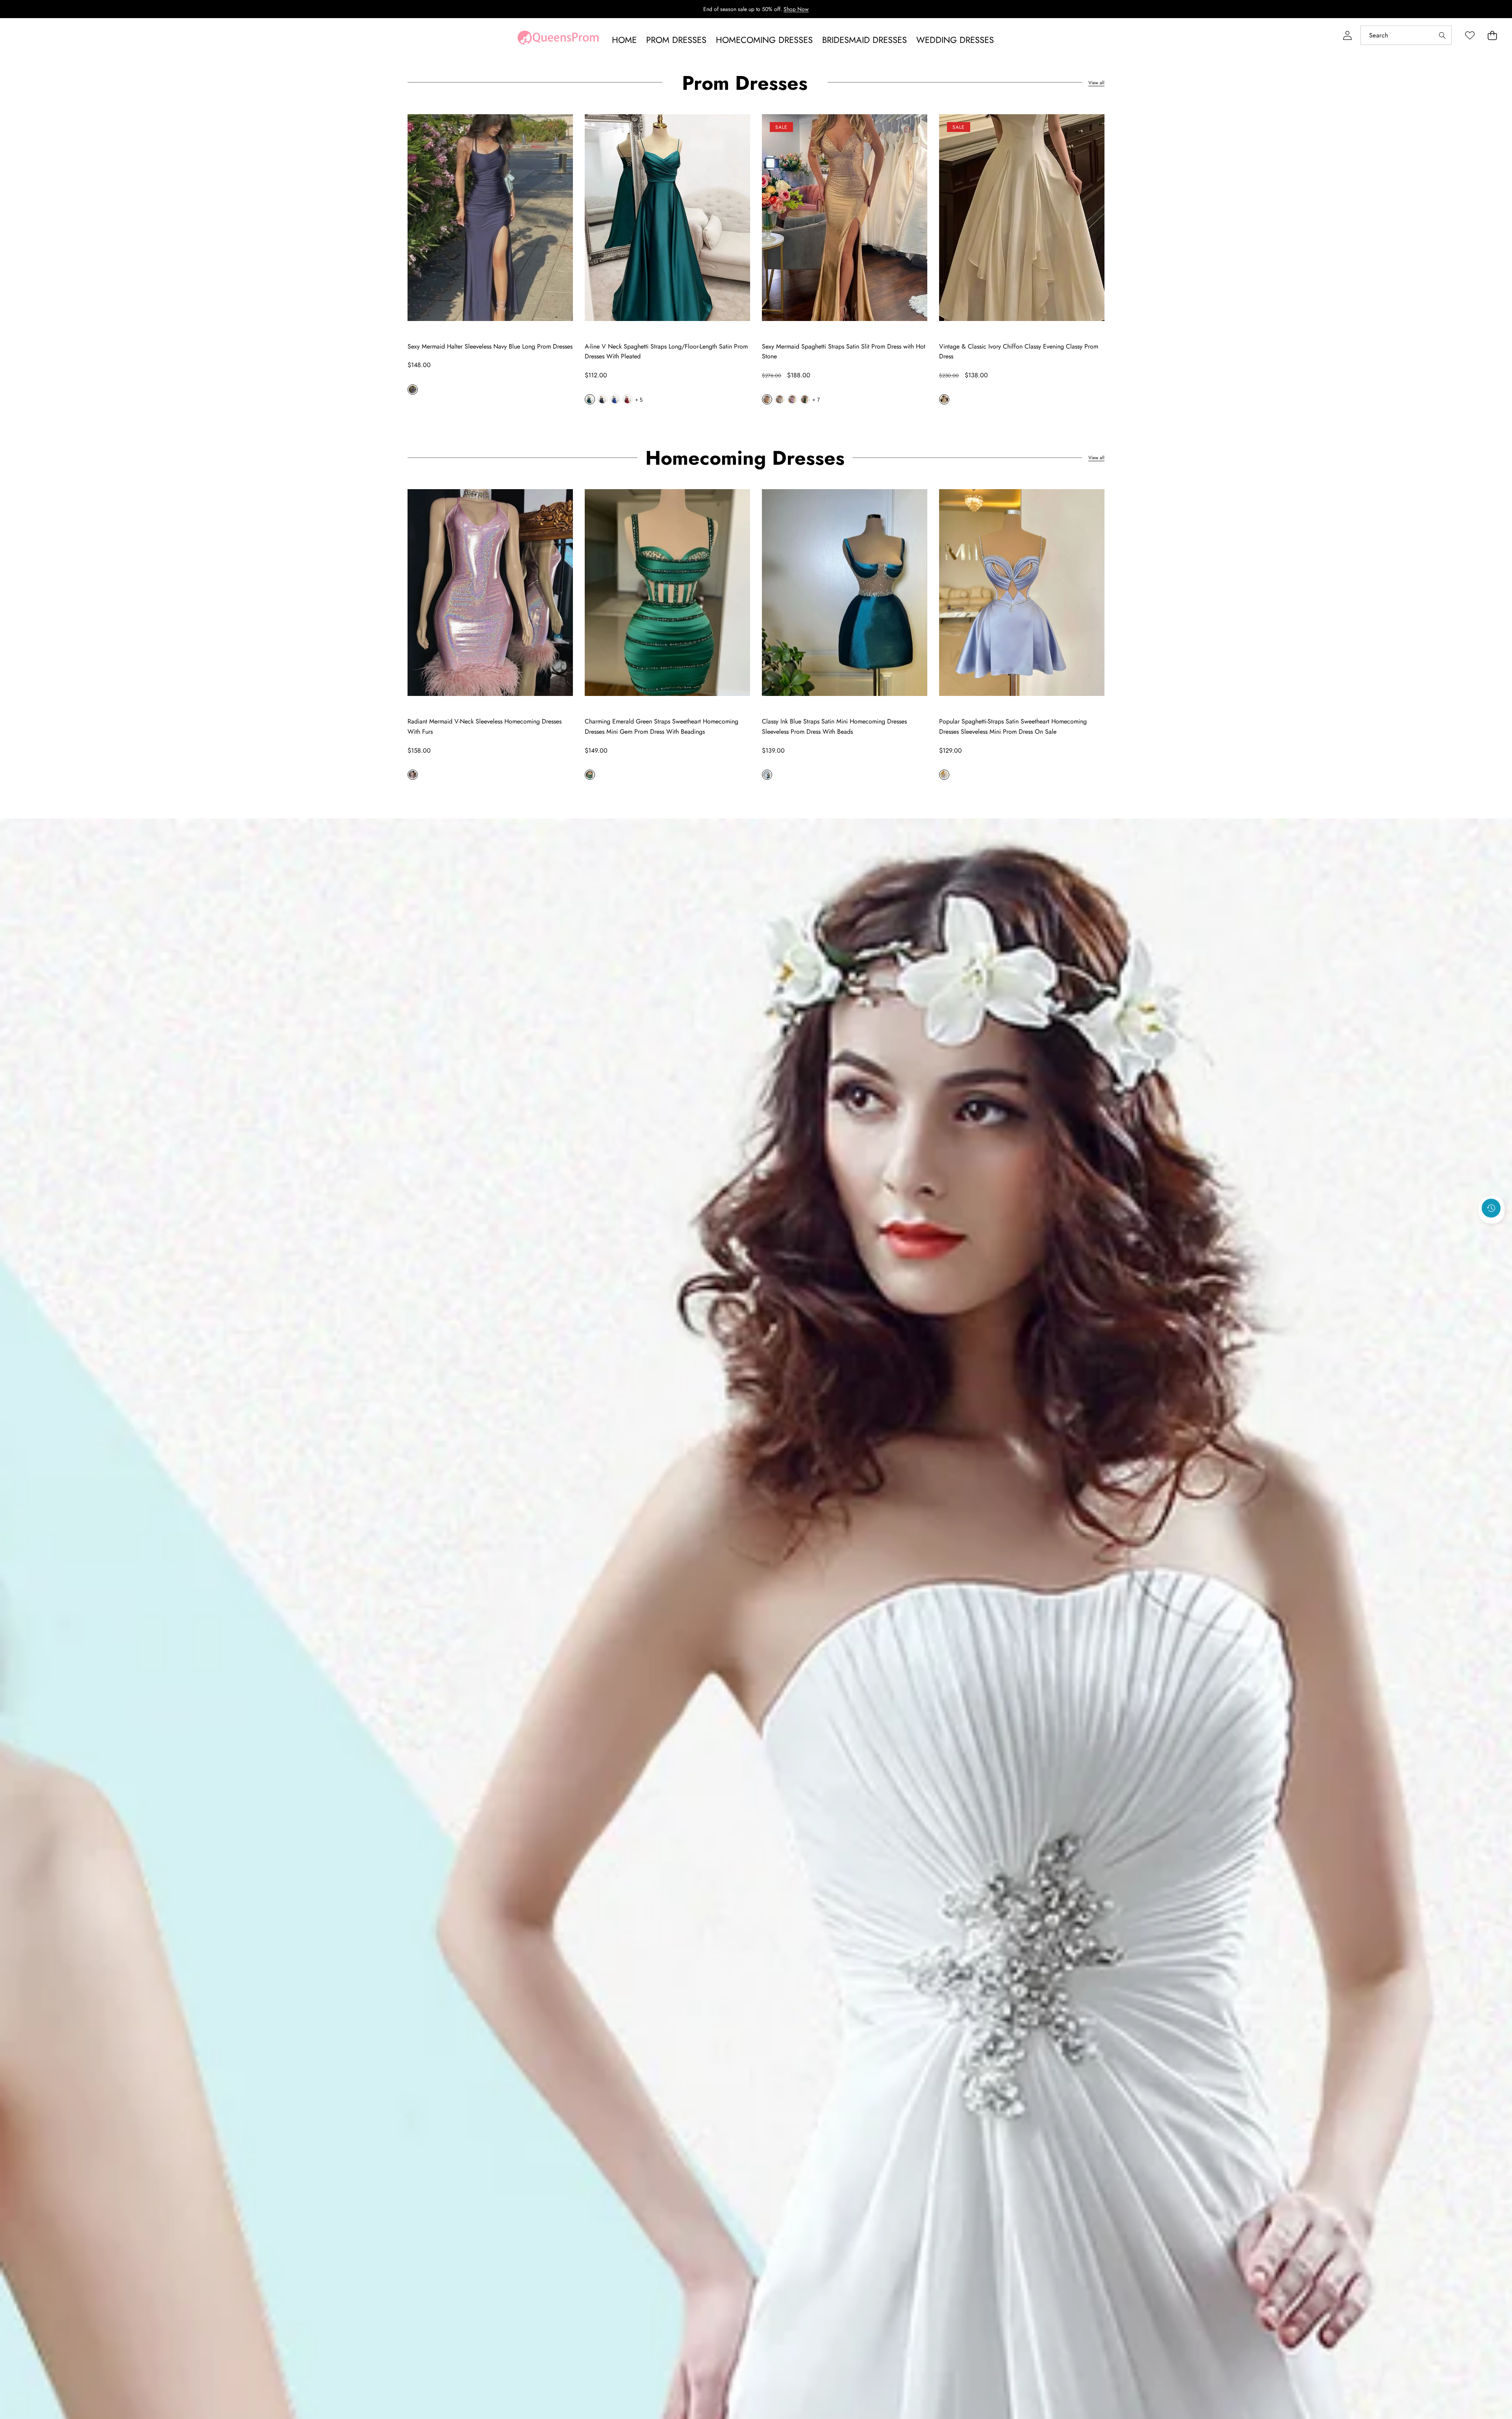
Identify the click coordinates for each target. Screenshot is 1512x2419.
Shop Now (796, 9)
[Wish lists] (1470, 35)
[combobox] (1406, 35)
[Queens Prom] (558, 40)
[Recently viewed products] (1491, 1208)
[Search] (1442, 35)
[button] (1492, 35)
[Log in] (1347, 35)
